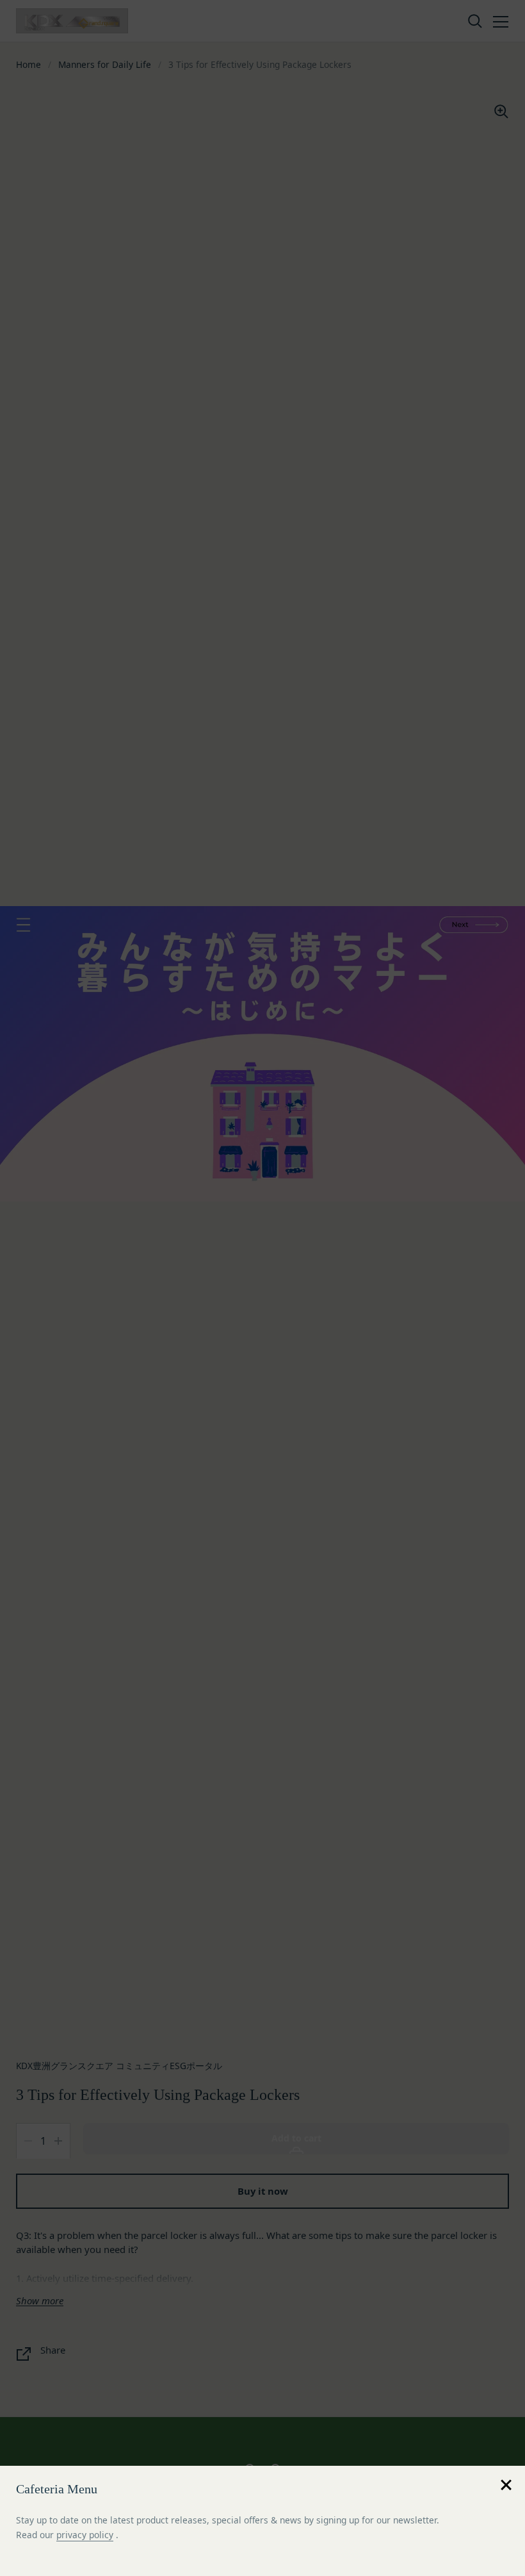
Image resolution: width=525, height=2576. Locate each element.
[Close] (506, 2485)
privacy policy (85, 2535)
